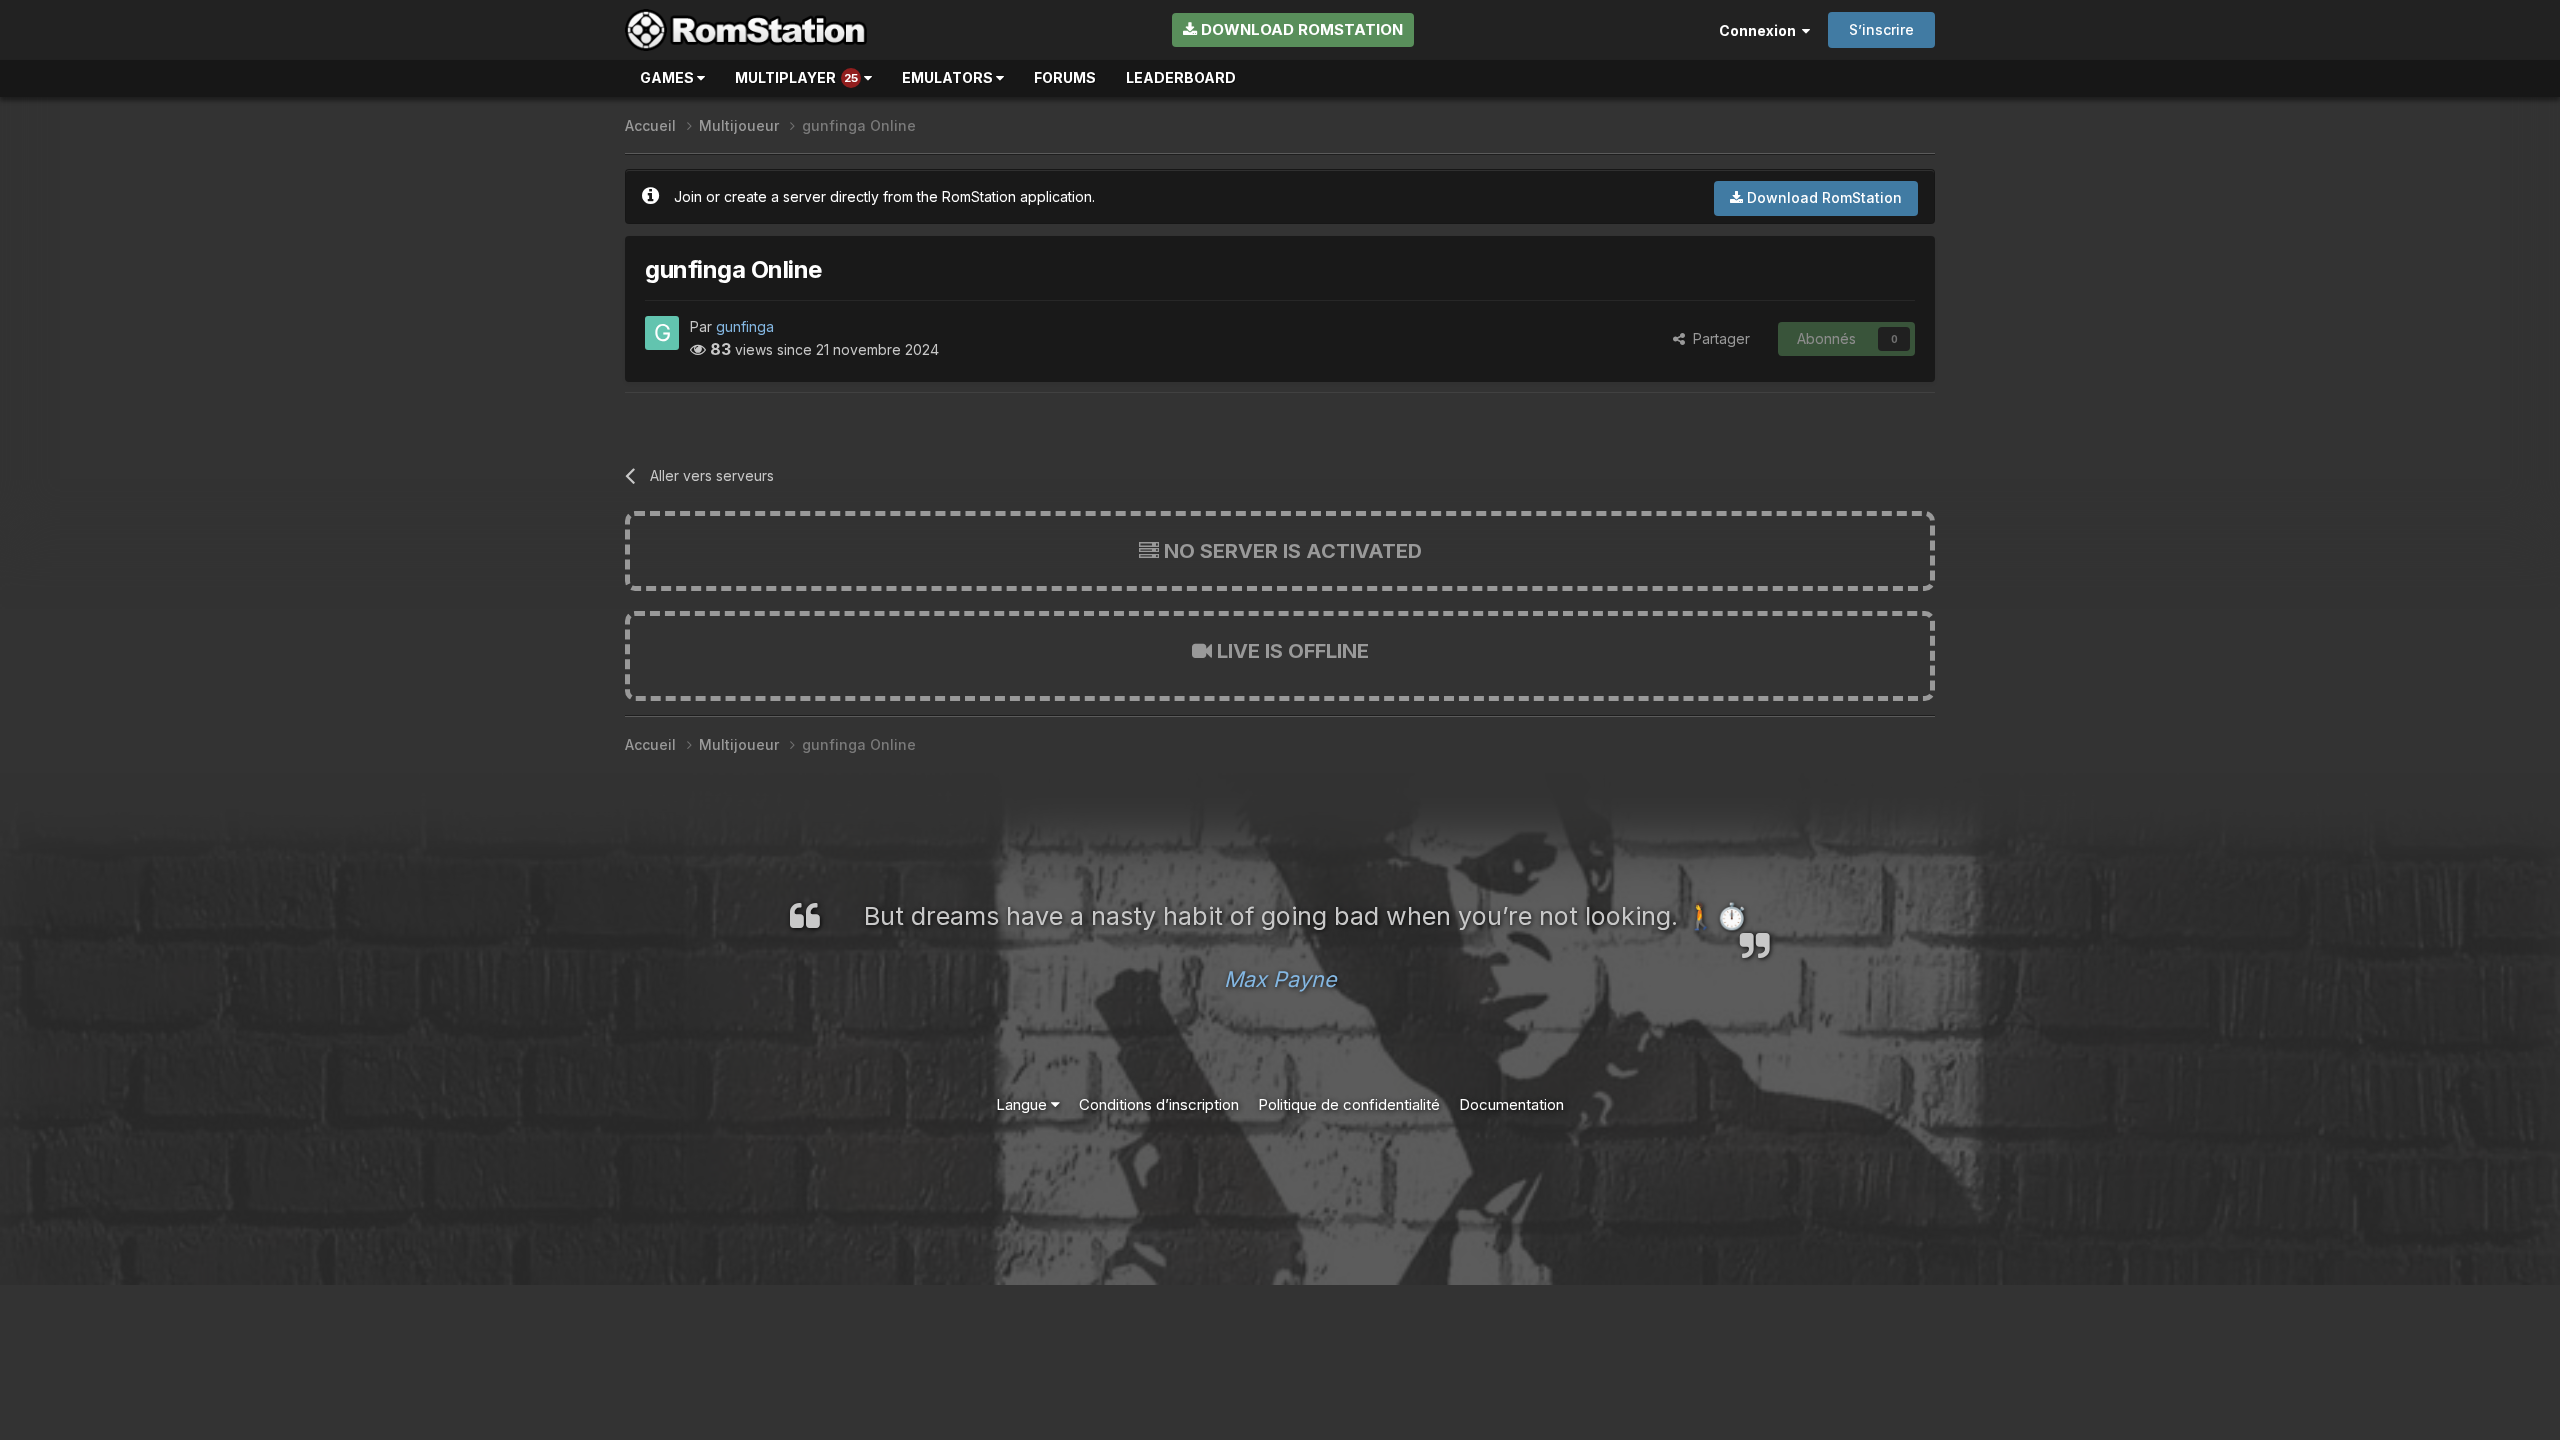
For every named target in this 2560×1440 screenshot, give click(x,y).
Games (668, 77)
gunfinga (745, 326)
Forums (1065, 77)
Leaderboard (1181, 77)
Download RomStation (1300, 29)
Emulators (949, 77)
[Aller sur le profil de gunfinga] (662, 333)
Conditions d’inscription (1159, 1104)
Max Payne (1280, 979)
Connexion (1760, 30)
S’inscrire (1881, 29)
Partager (1717, 338)
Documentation (1511, 1104)
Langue (1023, 1104)
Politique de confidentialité (1349, 1104)
